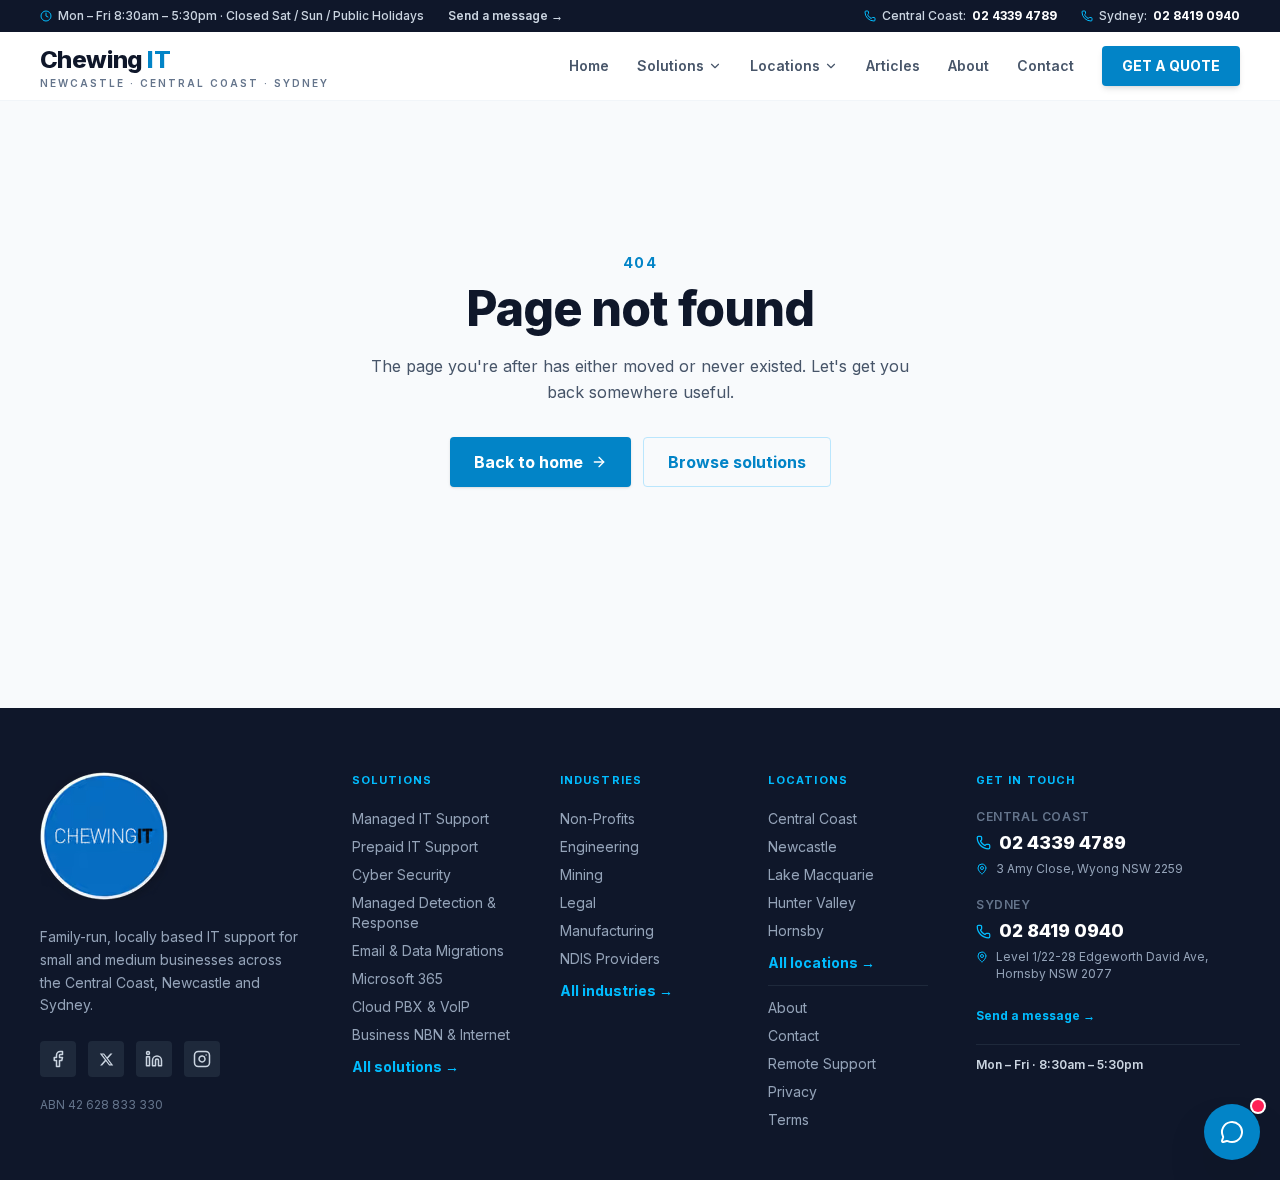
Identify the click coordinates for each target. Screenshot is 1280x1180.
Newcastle (802, 846)
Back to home (528, 462)
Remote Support (822, 1063)
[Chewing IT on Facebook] (58, 1059)
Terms (788, 1119)
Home (589, 65)
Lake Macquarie (821, 874)
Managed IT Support (420, 818)
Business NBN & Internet (431, 1034)
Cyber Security (401, 874)
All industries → (616, 990)
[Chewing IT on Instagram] (202, 1059)
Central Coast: (969, 15)
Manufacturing (607, 930)
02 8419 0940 (1061, 930)
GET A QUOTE (1171, 65)
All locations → (821, 962)
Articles (893, 65)
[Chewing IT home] (104, 836)
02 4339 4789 (1062, 842)
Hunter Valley (812, 902)
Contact (1045, 65)
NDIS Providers (610, 958)
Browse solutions (737, 462)
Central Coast (812, 818)
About (968, 65)
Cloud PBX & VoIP (411, 1006)
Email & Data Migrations (428, 950)
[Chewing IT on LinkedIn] (154, 1059)
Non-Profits (597, 818)
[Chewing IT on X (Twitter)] (106, 1059)
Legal (578, 902)
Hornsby (796, 930)
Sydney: (1169, 15)
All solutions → (405, 1066)
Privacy (792, 1091)
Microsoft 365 (397, 978)
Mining (581, 874)
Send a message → (505, 15)
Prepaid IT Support (415, 846)
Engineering (599, 846)
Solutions (670, 65)
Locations (785, 65)
